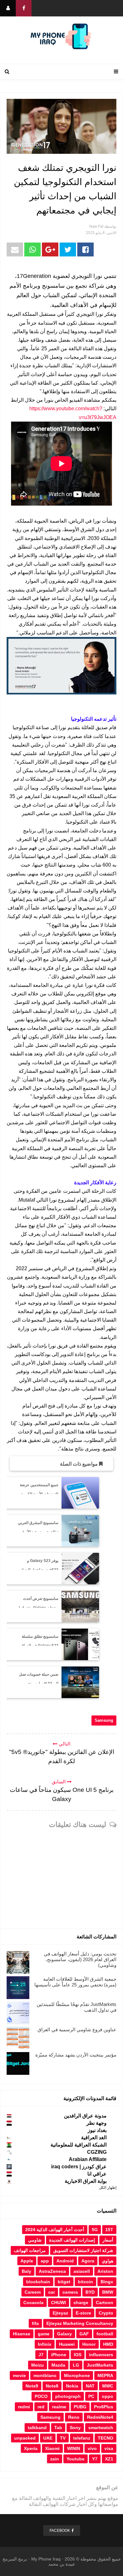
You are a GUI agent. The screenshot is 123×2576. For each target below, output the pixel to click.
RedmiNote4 (100, 2417)
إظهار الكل (108, 2188)
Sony (75, 2428)
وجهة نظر (97, 2123)
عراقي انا (97, 2174)
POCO (41, 2396)
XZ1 (109, 2459)
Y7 (95, 2459)
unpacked (25, 2438)
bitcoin (85, 2282)
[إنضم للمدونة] (8, 8)
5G (95, 2230)
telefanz (82, 2438)
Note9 (32, 2386)
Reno (74, 2417)
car (52, 2292)
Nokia (72, 2386)
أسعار (108, 2240)
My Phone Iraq (46, 2559)
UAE (48, 2438)
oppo (108, 2396)
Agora (88, 2261)
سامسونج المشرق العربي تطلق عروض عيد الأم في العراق (38, 1532)
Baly (26, 2271)
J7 (41, 2355)
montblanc (45, 2375)
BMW (108, 2292)
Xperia (31, 2448)
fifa (35, 2323)
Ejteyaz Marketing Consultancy (80, 2323)
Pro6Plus (104, 2407)
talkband (37, 2428)
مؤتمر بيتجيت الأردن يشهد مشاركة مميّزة (76, 2055)
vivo (92, 2448)
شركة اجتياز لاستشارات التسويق (83, 2250)
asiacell (82, 2271)
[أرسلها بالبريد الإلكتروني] (15, 249)
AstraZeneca (52, 2271)
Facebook (60, 2531)
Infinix (45, 2344)
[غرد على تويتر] (68, 249)
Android (65, 2261)
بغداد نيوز (97, 2130)
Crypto (106, 2313)
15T (109, 2230)
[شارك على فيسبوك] (85, 249)
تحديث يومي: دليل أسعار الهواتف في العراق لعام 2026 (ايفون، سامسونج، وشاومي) (80, 1959)
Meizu (38, 2365)
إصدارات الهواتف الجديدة (72, 2240)
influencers (101, 2355)
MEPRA (105, 2375)
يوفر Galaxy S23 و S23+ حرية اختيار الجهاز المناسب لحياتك (39, 1570)
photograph (68, 2396)
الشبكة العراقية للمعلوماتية (79, 2145)
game (44, 2334)
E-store (83, 2313)
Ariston (105, 2271)
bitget (64, 2282)
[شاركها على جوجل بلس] (50, 249)
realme (59, 2407)
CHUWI (59, 2303)
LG (76, 2365)
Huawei (67, 2344)
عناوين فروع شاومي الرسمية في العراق (77, 2030)
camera (70, 2292)
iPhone (59, 2355)
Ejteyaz (60, 2313)
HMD (108, 2344)
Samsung (104, 1720)
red (41, 2407)
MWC (108, 2386)
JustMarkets (100, 2365)
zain (55, 2459)
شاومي (35, 2240)
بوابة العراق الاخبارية (86, 2181)
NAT (90, 2386)
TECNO (105, 2438)
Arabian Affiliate (88, 2159)
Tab (58, 2428)
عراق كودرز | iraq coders (79, 2167)
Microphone (77, 2375)
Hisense (22, 2334)
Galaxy (64, 2334)
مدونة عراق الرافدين (85, 2116)
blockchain (38, 2282)
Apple (27, 2261)
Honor (89, 2344)
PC (91, 2396)
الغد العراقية (94, 2138)
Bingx (107, 2282)
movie (19, 2375)
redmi (24, 2407)
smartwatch (101, 2428)
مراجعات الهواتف (30, 2250)
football (105, 2334)
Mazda (58, 2365)
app (45, 2261)
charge (81, 2303)
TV (63, 2438)
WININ (74, 2448)
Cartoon (105, 2303)
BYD (90, 2292)
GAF (84, 2334)
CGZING (97, 2152)
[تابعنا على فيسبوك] (24, 8)
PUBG (80, 2407)
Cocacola (33, 2303)
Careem (33, 2292)
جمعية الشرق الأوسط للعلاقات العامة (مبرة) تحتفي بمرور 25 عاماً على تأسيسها (75, 1982)
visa (109, 2448)
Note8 (52, 2386)
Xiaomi (52, 2448)
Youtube (76, 2459)
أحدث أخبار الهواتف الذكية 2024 (55, 2230)
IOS (78, 2355)
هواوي (108, 2261)
